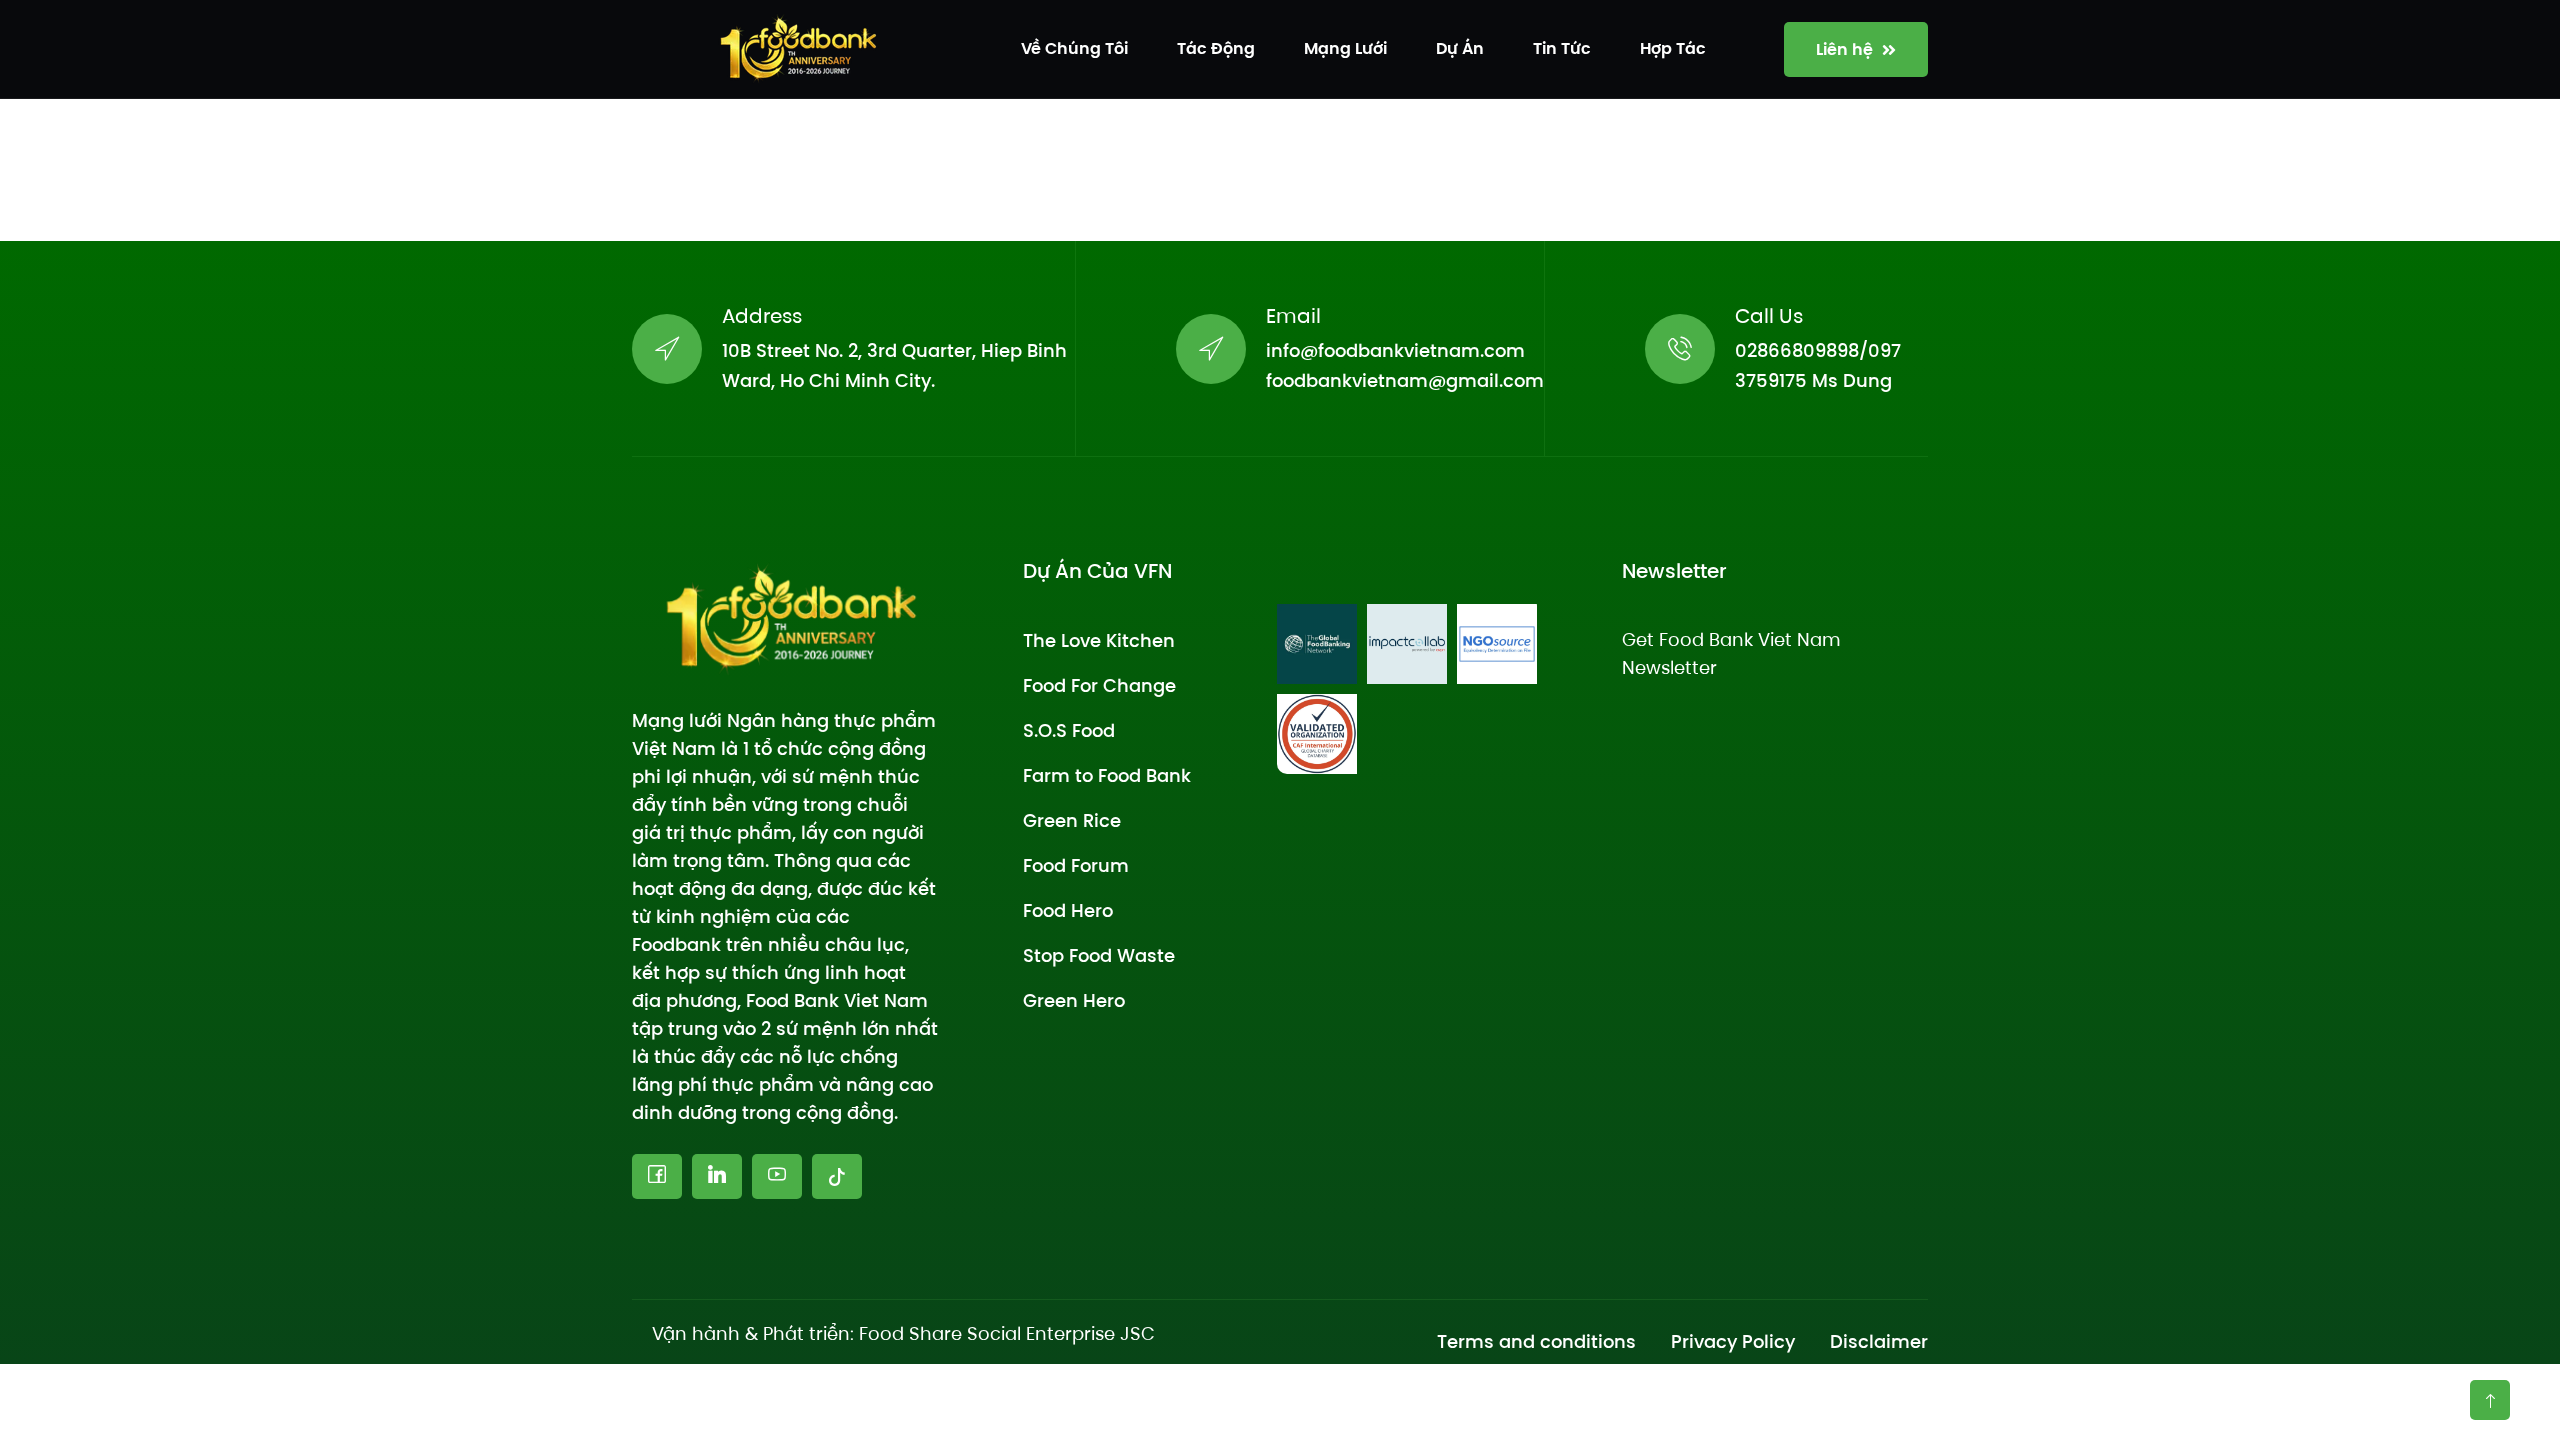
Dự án (1460, 48)
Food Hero (1068, 910)
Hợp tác (1673, 48)
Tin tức (1562, 48)
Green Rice (1072, 820)
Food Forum (1076, 865)
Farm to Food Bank (1107, 775)
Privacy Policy (1733, 1341)
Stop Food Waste (1099, 955)
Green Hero (1074, 1000)
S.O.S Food (1069, 730)
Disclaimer (1879, 1341)
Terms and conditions (1536, 1341)
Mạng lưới (1345, 48)
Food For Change (1099, 685)
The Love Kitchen (1099, 640)
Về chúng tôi (1074, 48)
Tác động (1216, 48)
